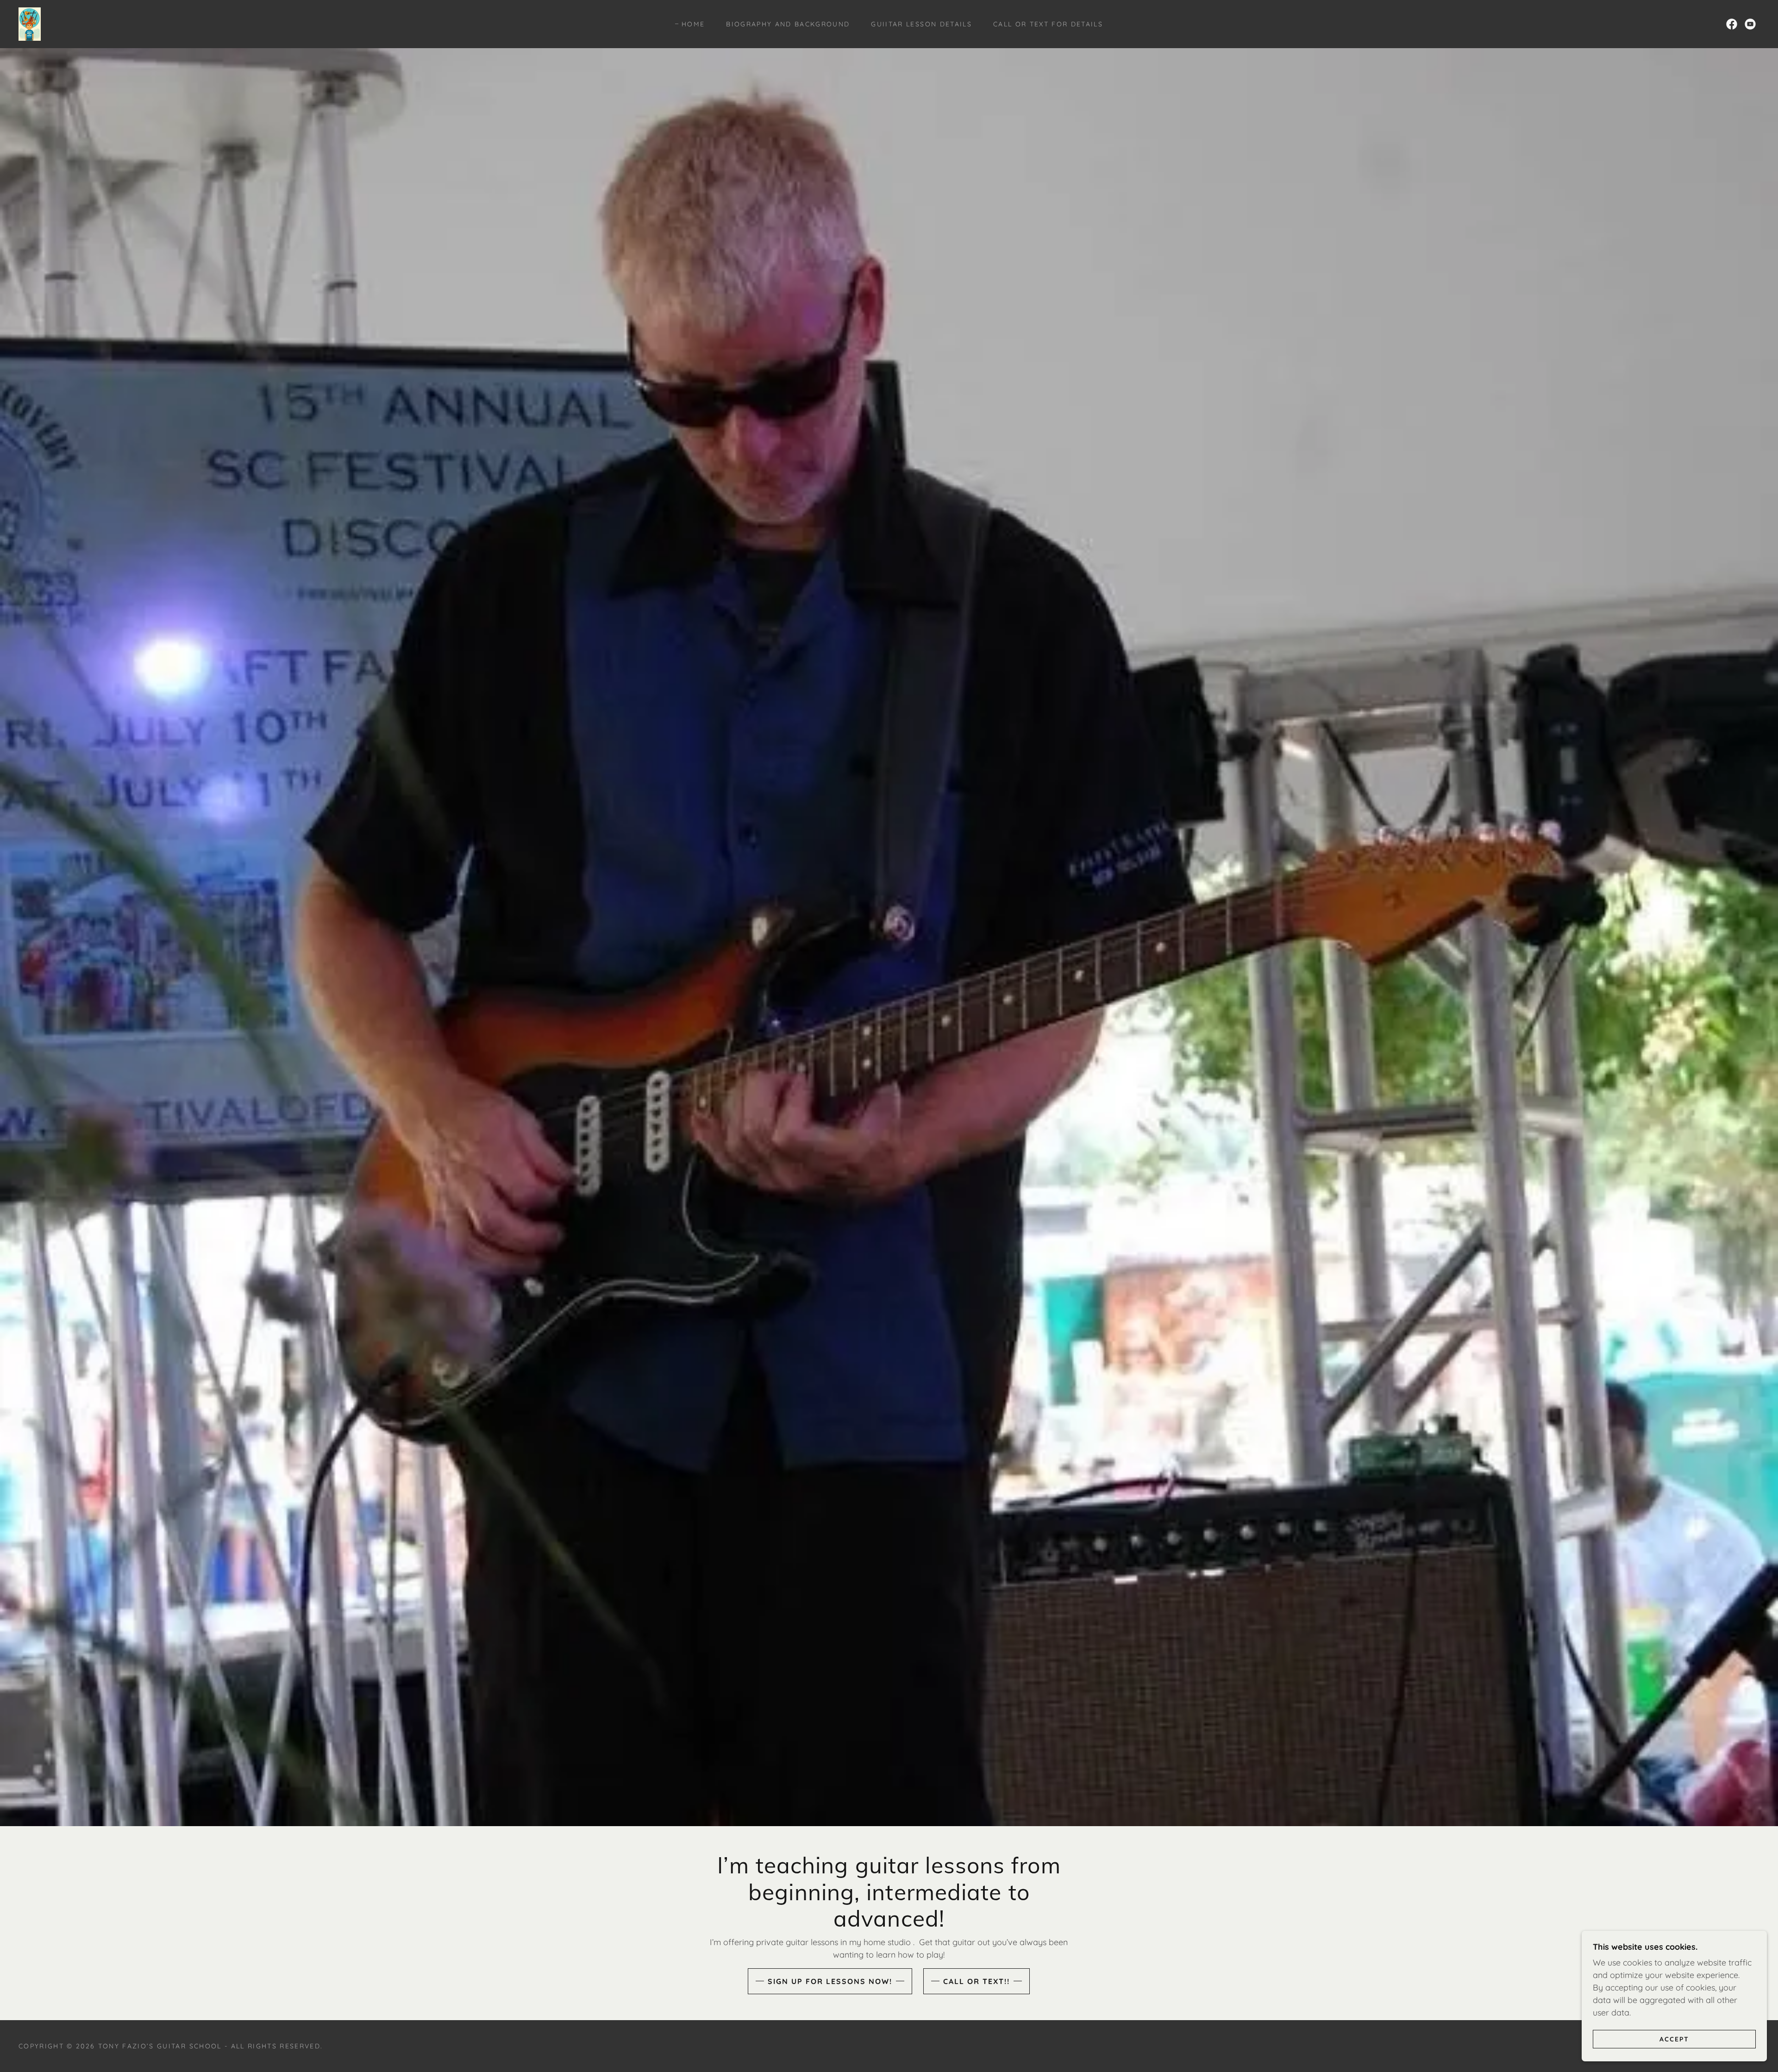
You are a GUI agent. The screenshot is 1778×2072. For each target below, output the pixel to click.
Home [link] (693, 24)
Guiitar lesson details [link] (921, 24)
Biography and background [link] (788, 24)
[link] (30, 23)
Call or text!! (977, 1981)
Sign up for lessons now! (830, 1981)
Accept (1674, 2039)
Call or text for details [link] (1048, 24)
